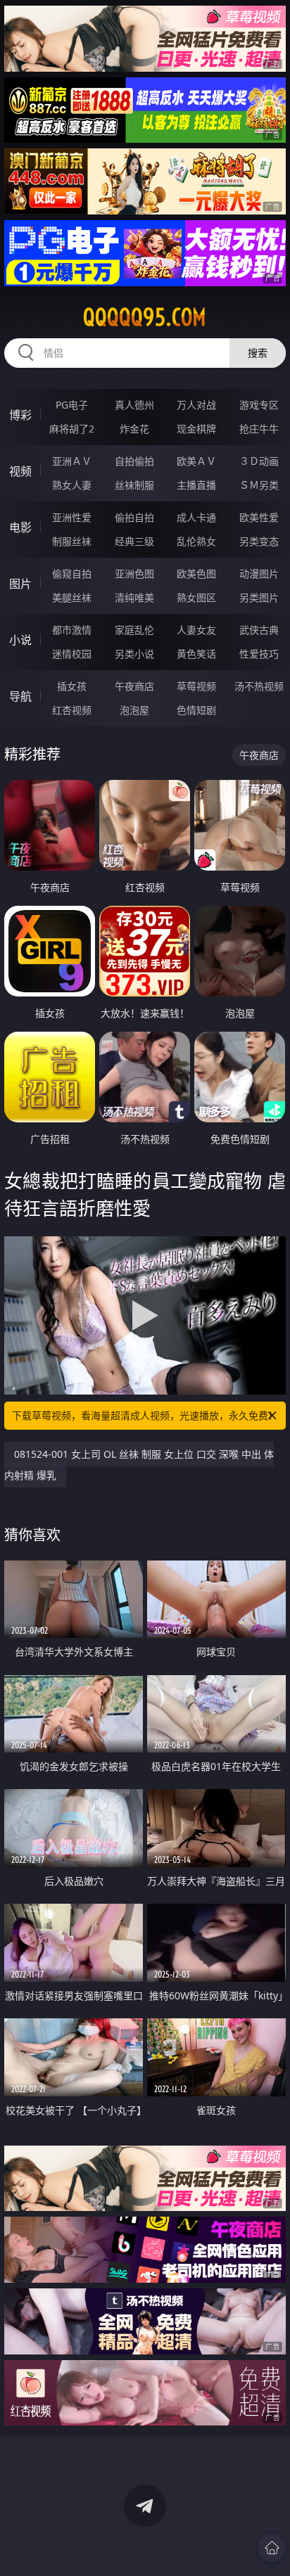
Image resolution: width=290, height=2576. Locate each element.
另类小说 (134, 654)
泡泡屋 (134, 710)
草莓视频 (196, 686)
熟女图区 (196, 597)
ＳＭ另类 (259, 485)
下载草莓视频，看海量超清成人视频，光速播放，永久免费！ (145, 1415)
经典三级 (134, 541)
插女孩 (72, 686)
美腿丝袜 (72, 597)
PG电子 (72, 405)
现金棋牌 (196, 429)
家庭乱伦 (134, 630)
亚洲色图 (134, 573)
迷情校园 (72, 654)
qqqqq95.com (145, 317)
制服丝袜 (72, 541)
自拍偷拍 (134, 461)
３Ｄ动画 (259, 461)
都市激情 (72, 630)
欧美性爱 (259, 517)
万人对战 (196, 405)
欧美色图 (196, 573)
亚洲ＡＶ (72, 461)
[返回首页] (272, 2548)
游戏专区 (259, 405)
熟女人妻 (72, 485)
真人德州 (134, 405)
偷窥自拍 (72, 573)
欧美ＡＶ (196, 461)
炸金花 (134, 429)
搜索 (258, 353)
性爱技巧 (259, 654)
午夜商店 (134, 686)
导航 (20, 696)
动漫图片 (259, 573)
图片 (20, 584)
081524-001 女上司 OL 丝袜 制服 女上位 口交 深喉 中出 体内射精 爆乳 (139, 1465)
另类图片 (259, 597)
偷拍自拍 (134, 517)
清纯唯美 (134, 597)
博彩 (20, 415)
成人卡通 (196, 517)
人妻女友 (196, 630)
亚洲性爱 (72, 517)
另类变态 (259, 541)
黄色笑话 (196, 654)
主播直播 (196, 485)
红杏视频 (72, 710)
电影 (20, 527)
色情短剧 (196, 710)
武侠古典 (259, 630)
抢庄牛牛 (259, 429)
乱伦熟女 (196, 541)
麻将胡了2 (72, 429)
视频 (20, 471)
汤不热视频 (259, 686)
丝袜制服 (134, 485)
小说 (20, 640)
